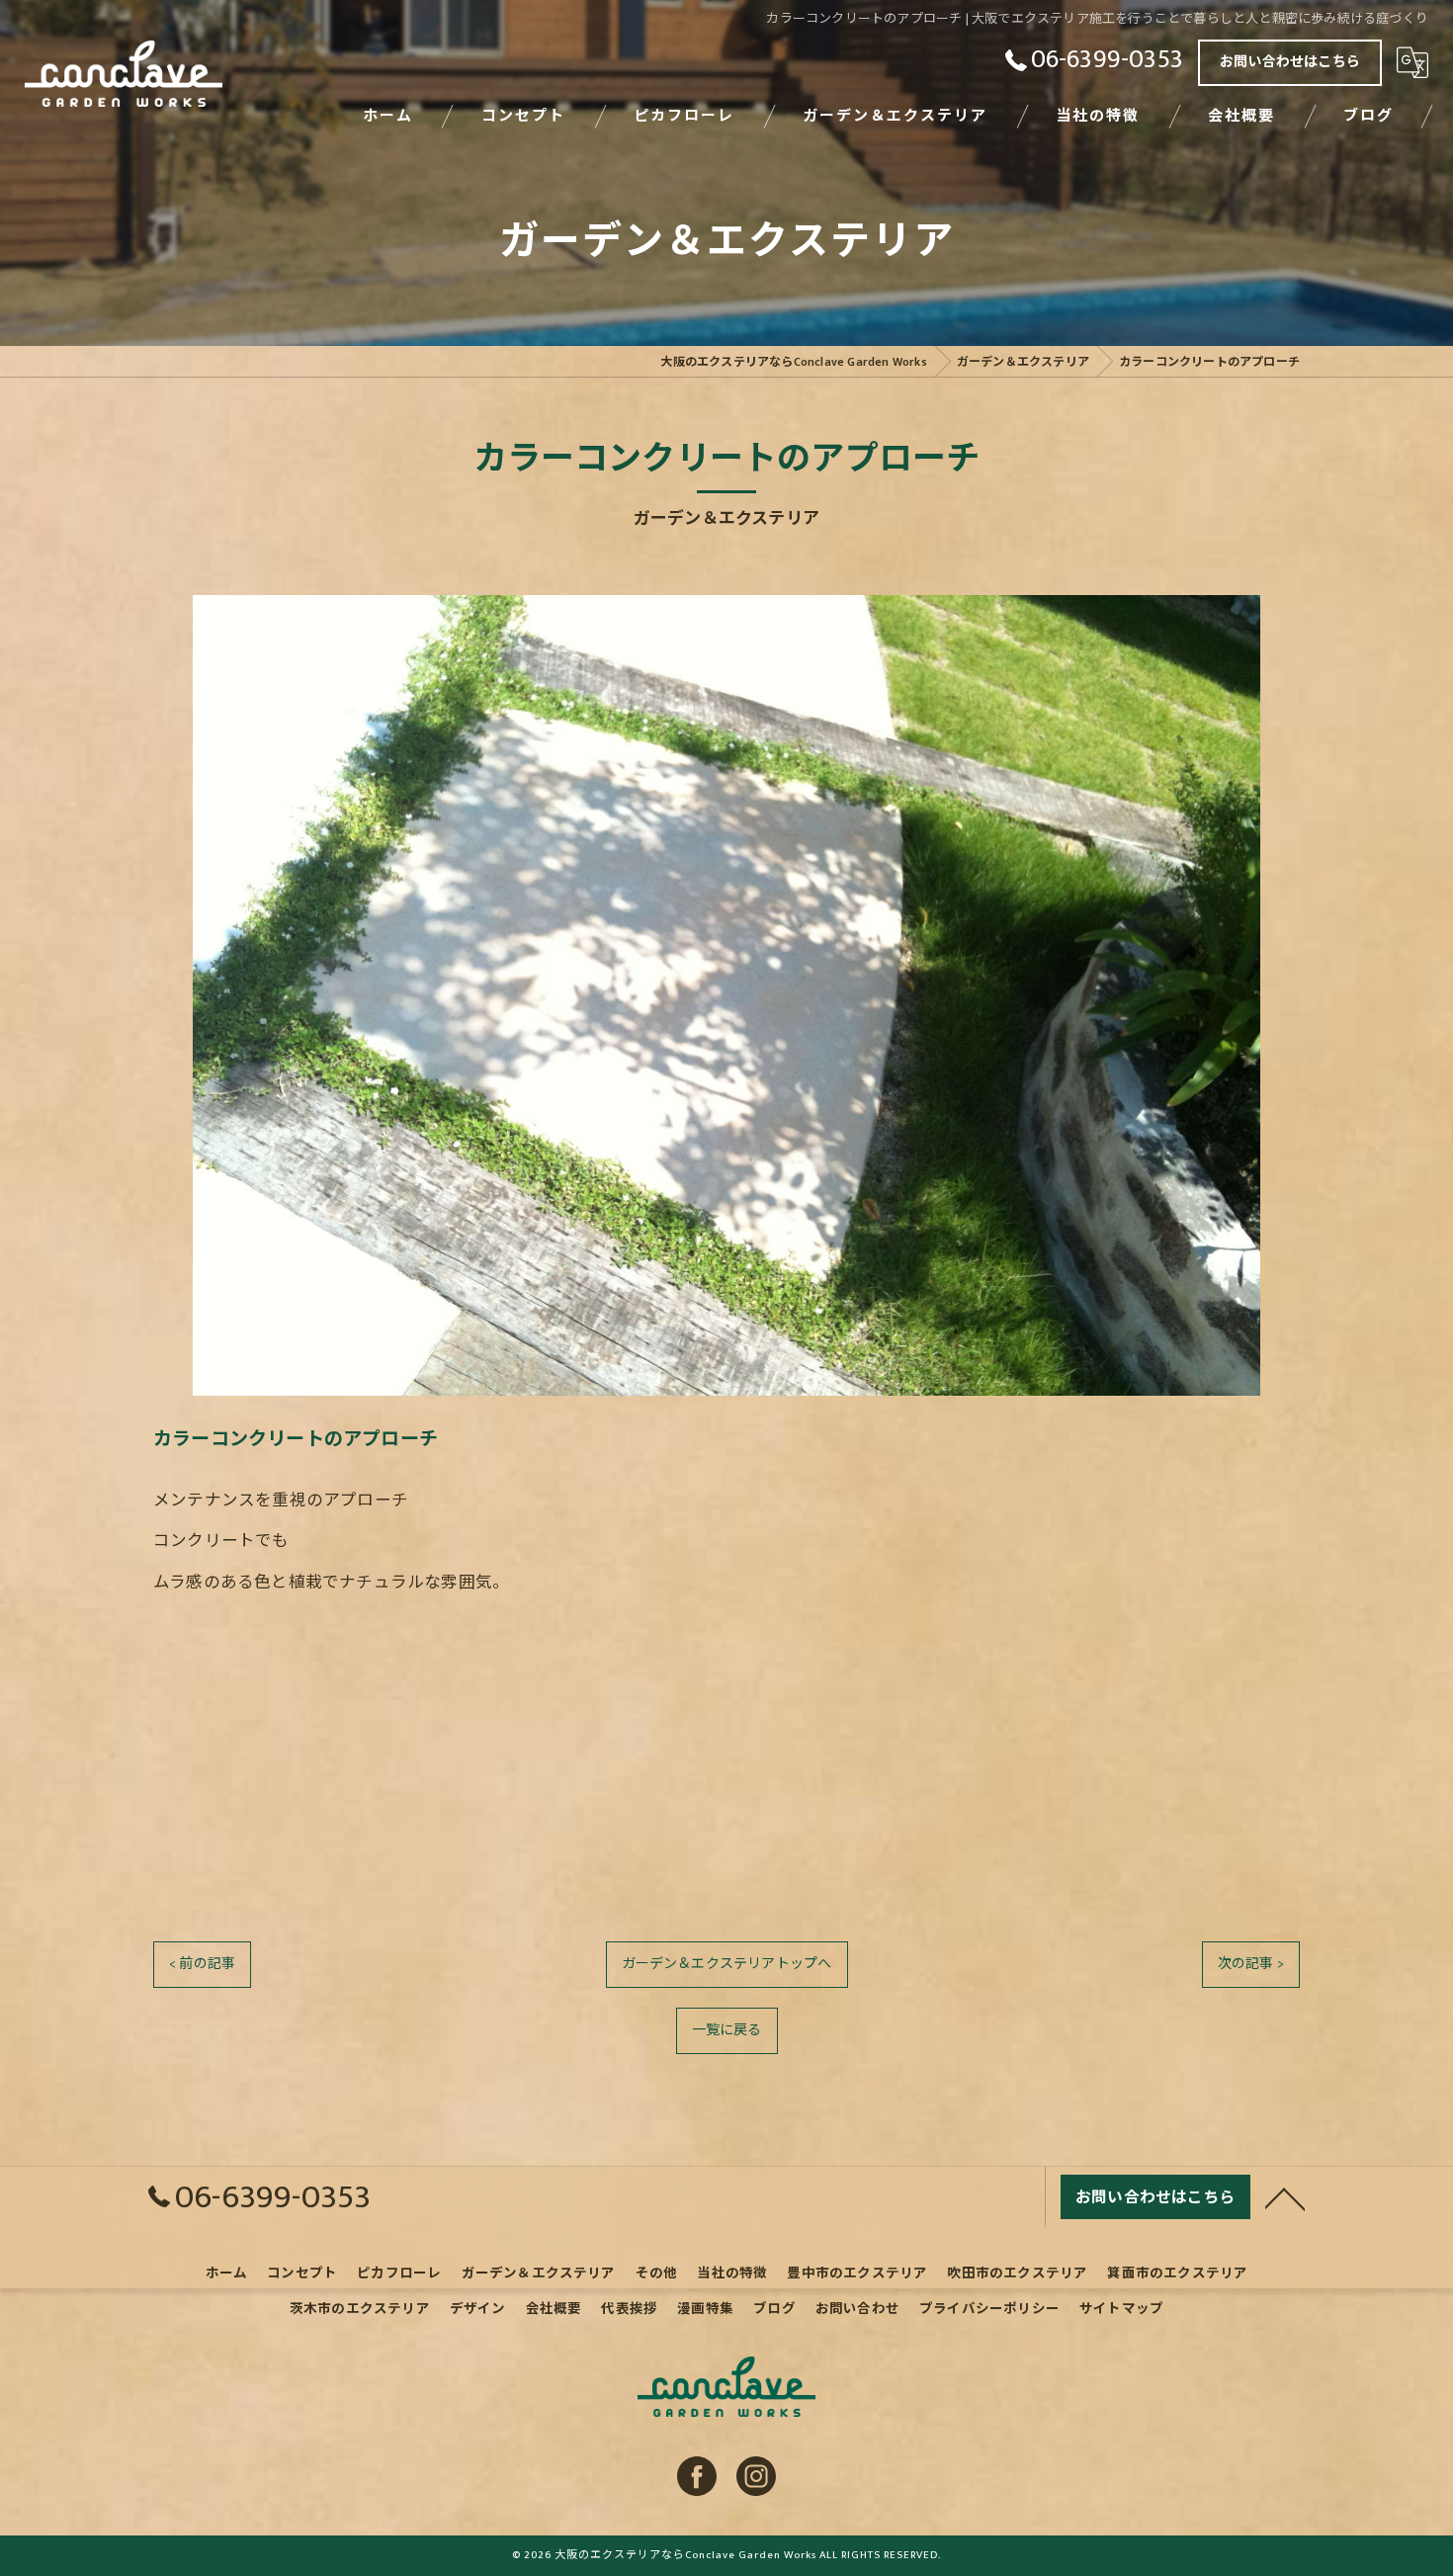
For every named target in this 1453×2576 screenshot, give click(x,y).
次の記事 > (1251, 1964)
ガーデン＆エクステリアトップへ (727, 1964)
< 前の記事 (202, 1964)
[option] (726, 995)
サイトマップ (1121, 2309)
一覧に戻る (727, 2030)
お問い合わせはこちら (1290, 62)
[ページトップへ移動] (1285, 2197)
